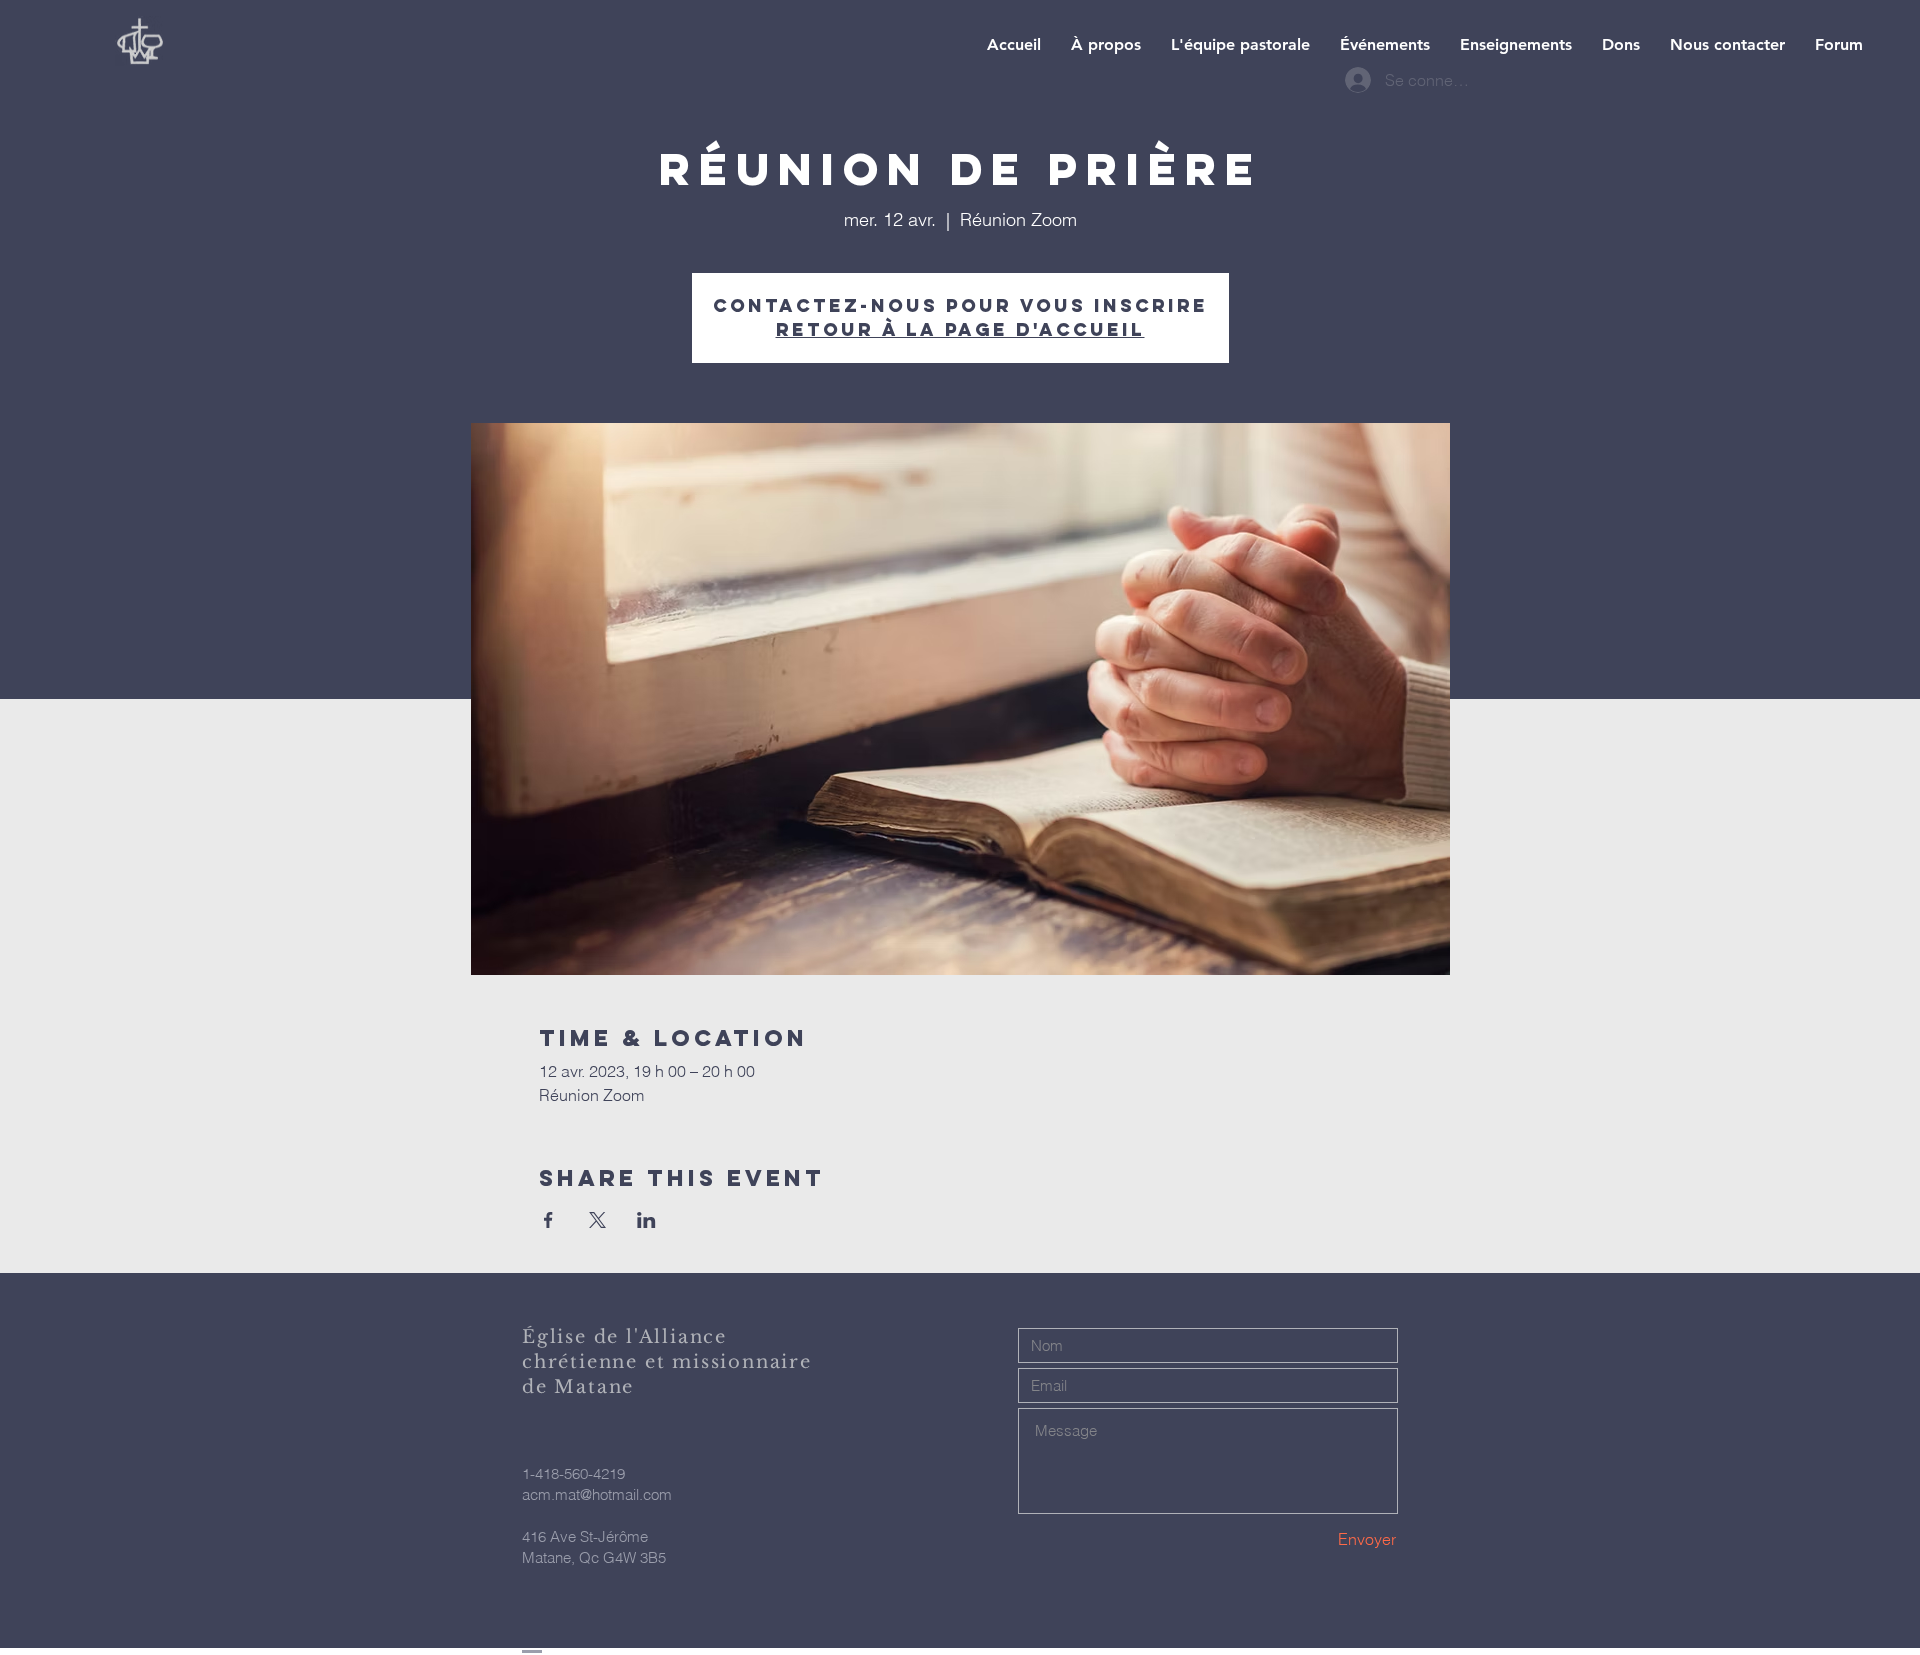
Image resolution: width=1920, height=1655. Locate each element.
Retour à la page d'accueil (960, 329)
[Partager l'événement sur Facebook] (548, 1220)
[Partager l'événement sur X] (597, 1220)
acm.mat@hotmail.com (597, 1494)
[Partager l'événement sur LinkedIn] (646, 1220)
